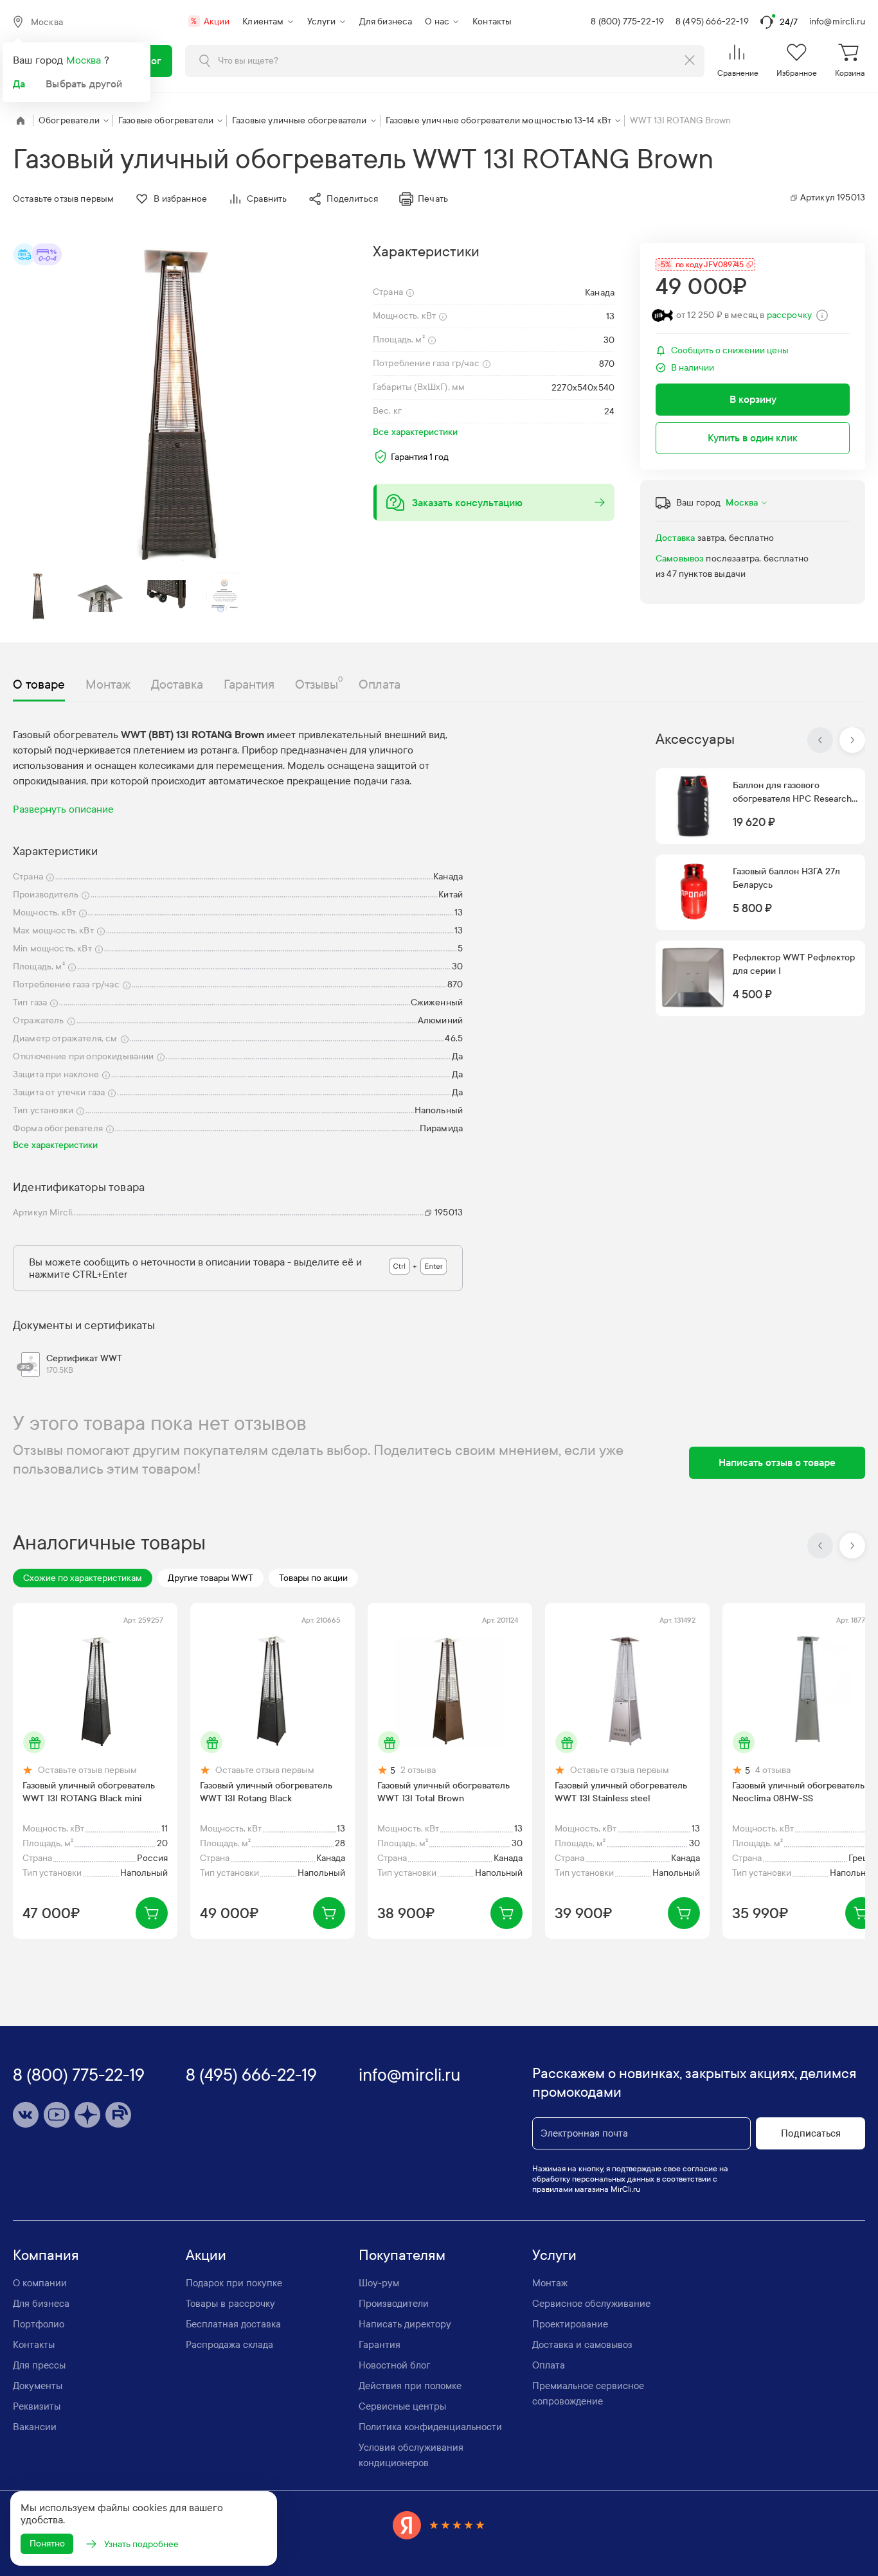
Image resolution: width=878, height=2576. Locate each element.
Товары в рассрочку (230, 2304)
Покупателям (402, 2255)
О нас (437, 22)
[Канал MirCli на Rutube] (118, 2115)
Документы (38, 2386)
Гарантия (380, 2345)
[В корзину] (152, 1913)
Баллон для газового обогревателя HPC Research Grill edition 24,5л (792, 793)
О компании (40, 2283)
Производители (394, 2304)
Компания (46, 2255)
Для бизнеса (386, 22)
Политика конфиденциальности (430, 2427)
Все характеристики (415, 432)
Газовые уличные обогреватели (299, 120)
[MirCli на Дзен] (87, 2115)
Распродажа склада (229, 2345)
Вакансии (35, 2427)
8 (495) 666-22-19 (712, 22)
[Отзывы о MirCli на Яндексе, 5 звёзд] (439, 2525)
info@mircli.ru (837, 22)
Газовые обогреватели (166, 120)
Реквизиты (37, 2406)
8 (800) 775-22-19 (627, 22)
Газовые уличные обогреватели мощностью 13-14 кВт (499, 120)
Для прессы (39, 2365)
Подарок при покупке (234, 2283)
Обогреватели (69, 120)
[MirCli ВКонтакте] (26, 2115)
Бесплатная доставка (233, 2324)
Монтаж (550, 2283)
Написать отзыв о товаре (777, 1462)
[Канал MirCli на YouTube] (57, 2115)
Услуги (322, 22)
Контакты (492, 22)
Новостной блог (394, 2365)
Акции (210, 22)
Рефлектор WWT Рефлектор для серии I (794, 964)
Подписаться (811, 2133)
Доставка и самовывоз (582, 2345)
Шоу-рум (379, 2283)
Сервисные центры (402, 2406)
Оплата (549, 2365)
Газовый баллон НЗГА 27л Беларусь (786, 878)
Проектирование (570, 2324)
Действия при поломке (410, 2386)
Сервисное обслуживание (591, 2304)
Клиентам (263, 22)
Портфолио (39, 2324)
